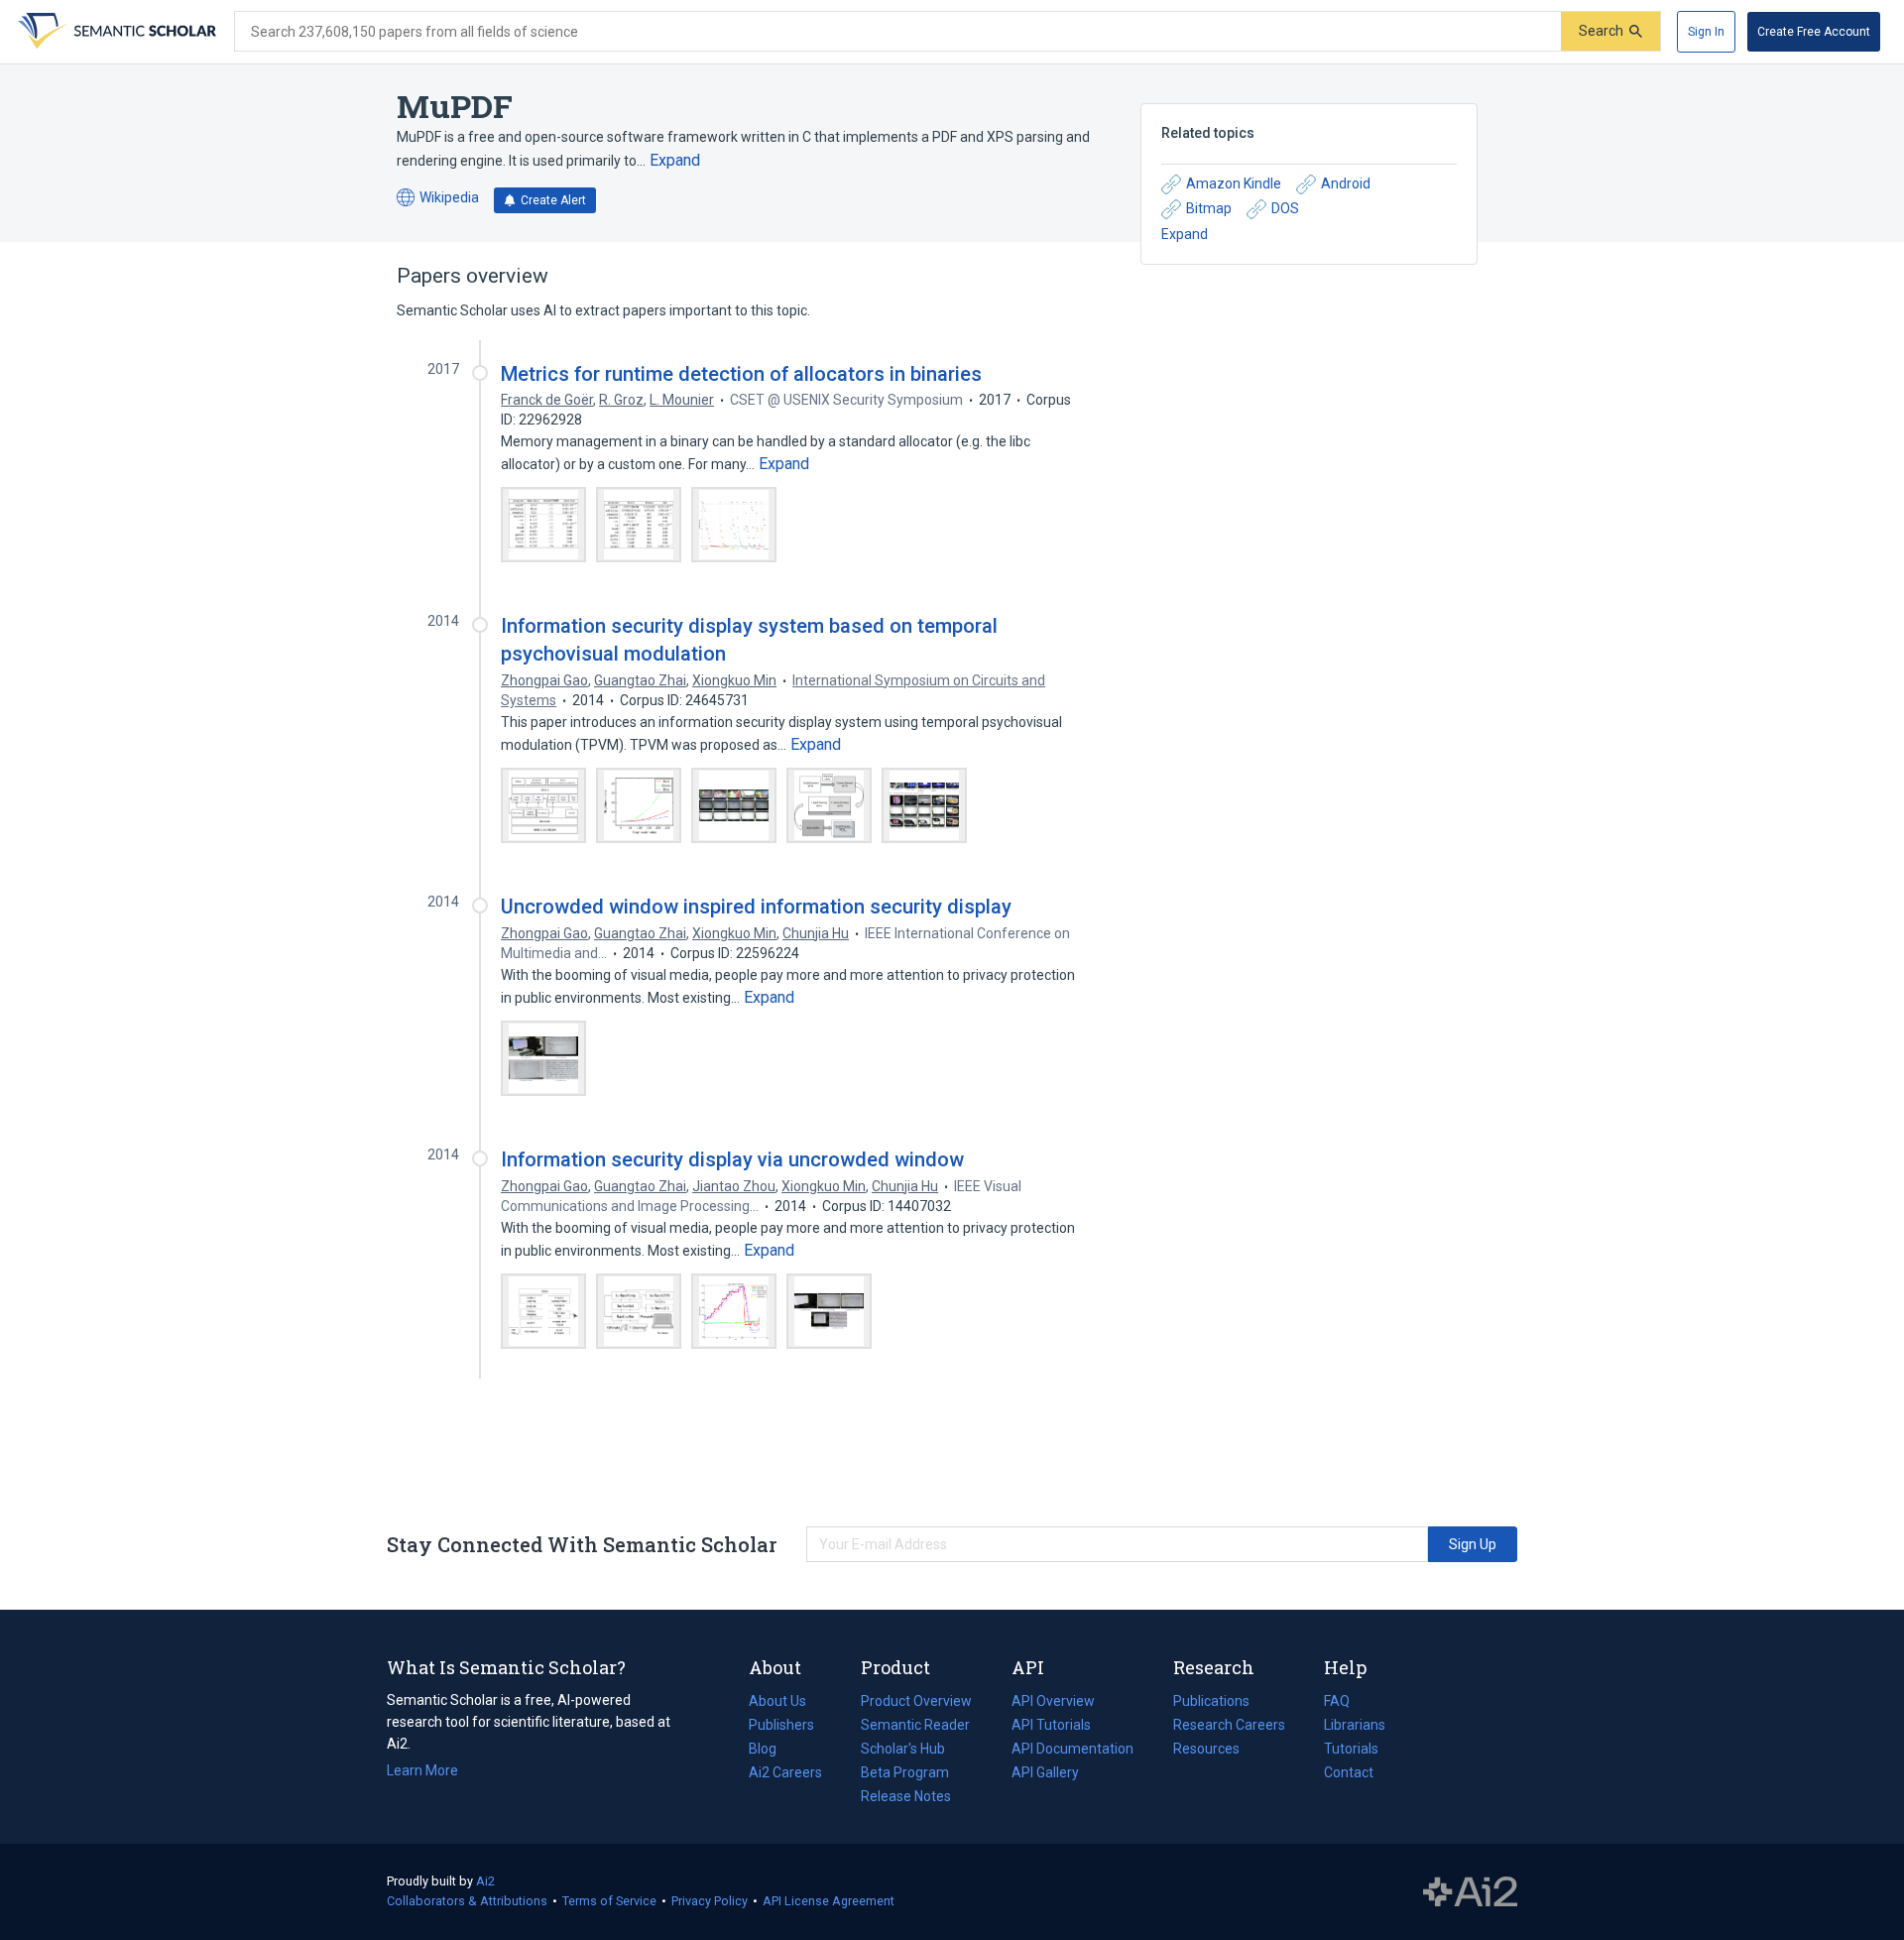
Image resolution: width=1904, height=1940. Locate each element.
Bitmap (1209, 208)
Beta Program (905, 1772)
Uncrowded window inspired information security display (756, 907)
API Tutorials (1051, 1725)
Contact (1349, 1772)
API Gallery (1045, 1772)
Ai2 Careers (785, 1774)
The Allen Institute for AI (1470, 1892)
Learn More (422, 1770)
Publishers (781, 1725)
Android (1346, 183)
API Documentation (1072, 1751)
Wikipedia (438, 199)
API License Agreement (829, 1901)
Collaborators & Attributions (467, 1901)
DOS (1285, 208)
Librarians (1355, 1725)
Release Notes (906, 1796)
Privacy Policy (710, 1901)
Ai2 (485, 1881)
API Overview (1053, 1701)
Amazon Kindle (1234, 183)
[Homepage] (115, 32)
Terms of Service (609, 1901)
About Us (777, 1701)
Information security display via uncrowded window (732, 1159)
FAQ (1337, 1701)
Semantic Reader (915, 1725)
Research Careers (1229, 1727)
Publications (1211, 1703)
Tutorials (1351, 1749)
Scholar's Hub (903, 1749)
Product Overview (916, 1701)
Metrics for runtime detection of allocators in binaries (741, 374)
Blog (771, 1751)
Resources (1206, 1751)
